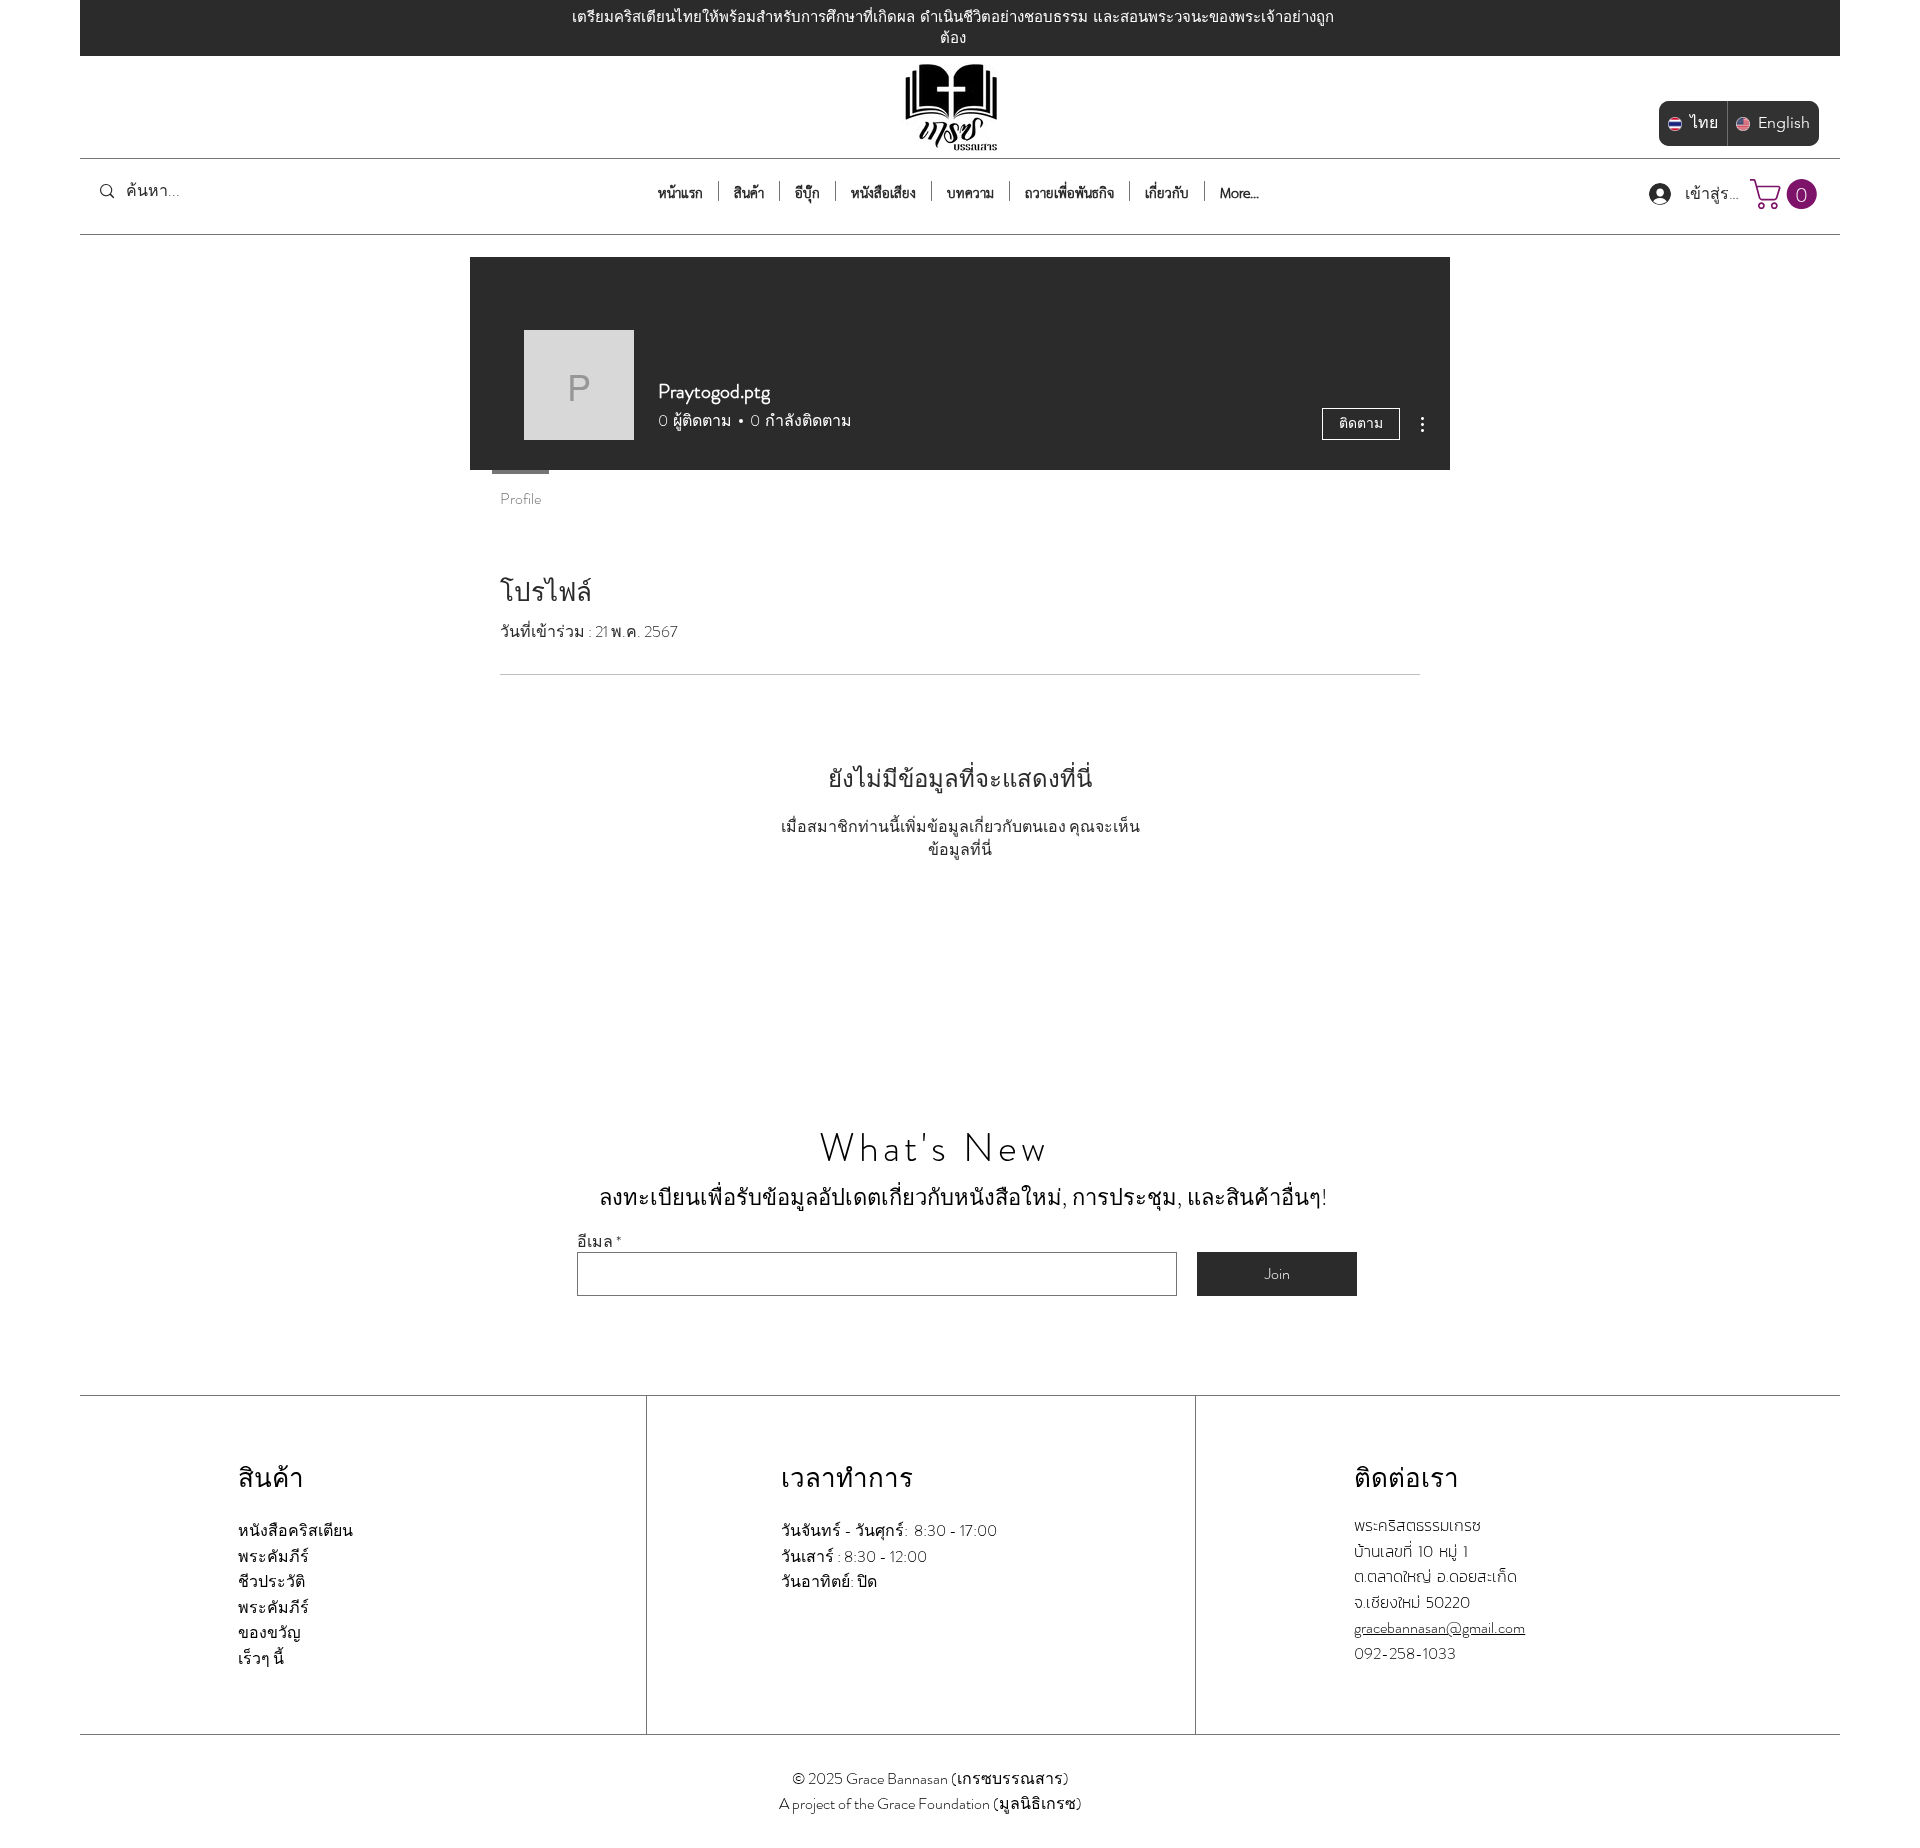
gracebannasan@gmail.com (1439, 1627)
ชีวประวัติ (271, 1581)
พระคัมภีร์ (273, 1556)
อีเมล (595, 1242)
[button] (1787, 194)
